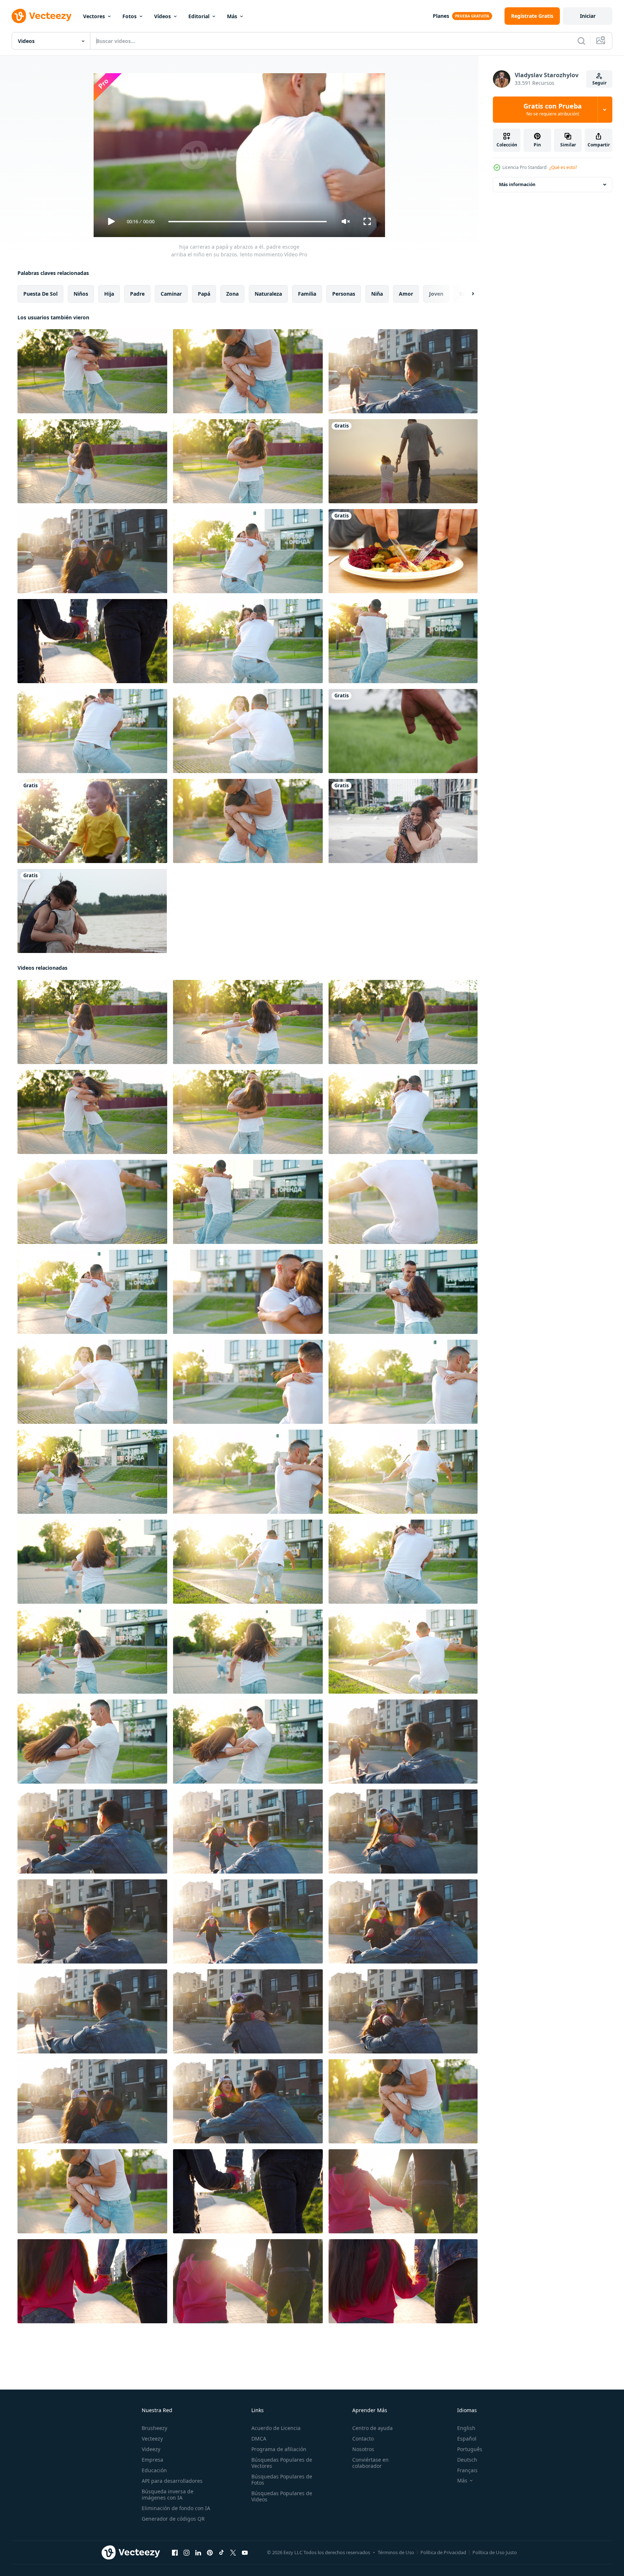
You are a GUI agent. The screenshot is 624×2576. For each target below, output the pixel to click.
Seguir (599, 83)
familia (307, 294)
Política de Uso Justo (495, 2552)
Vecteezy (152, 2439)
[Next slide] (467, 294)
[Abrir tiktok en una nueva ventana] (221, 2553)
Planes (441, 16)
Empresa (152, 2460)
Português (470, 2449)
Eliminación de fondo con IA (176, 2508)
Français (467, 2470)
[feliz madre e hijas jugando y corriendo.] (92, 821)
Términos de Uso (396, 2552)
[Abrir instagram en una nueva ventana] (187, 2553)
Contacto (363, 2439)
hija (109, 294)
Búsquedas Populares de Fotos (282, 2480)
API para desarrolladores (172, 2481)
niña (377, 294)
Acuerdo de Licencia (276, 2428)
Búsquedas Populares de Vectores (282, 2463)
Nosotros (363, 2449)
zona (232, 294)
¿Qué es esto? (563, 167)
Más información (517, 184)
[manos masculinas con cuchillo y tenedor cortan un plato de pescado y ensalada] (403, 551)
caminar (171, 294)
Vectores (94, 16)
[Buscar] (581, 41)
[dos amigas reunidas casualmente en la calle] (403, 821)
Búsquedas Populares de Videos (282, 2496)
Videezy (151, 2449)
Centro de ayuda (372, 2428)
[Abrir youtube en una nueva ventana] (245, 2553)
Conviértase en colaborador (370, 2463)
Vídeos (162, 16)
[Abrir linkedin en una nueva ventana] (198, 2553)
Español (467, 2439)
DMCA (259, 2439)
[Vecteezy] (42, 16)
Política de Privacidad (443, 2552)
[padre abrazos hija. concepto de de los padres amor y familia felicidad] (248, 371)
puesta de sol (40, 294)
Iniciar (588, 16)
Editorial (199, 16)
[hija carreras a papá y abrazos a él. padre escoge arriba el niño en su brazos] (248, 551)
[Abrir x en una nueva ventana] (233, 2553)
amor (406, 294)
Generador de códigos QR (173, 2519)
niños (81, 294)
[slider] (247, 222)
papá (204, 294)
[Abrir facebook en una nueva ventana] (175, 2553)
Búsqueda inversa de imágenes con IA (168, 2494)
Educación (154, 2470)
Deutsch (467, 2460)
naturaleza (268, 294)
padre (137, 294)
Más (232, 16)
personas (344, 294)
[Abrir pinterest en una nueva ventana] (210, 2553)
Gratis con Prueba (553, 110)
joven (436, 294)
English (466, 2428)
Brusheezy (154, 2428)
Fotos (129, 16)
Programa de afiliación (279, 2449)
